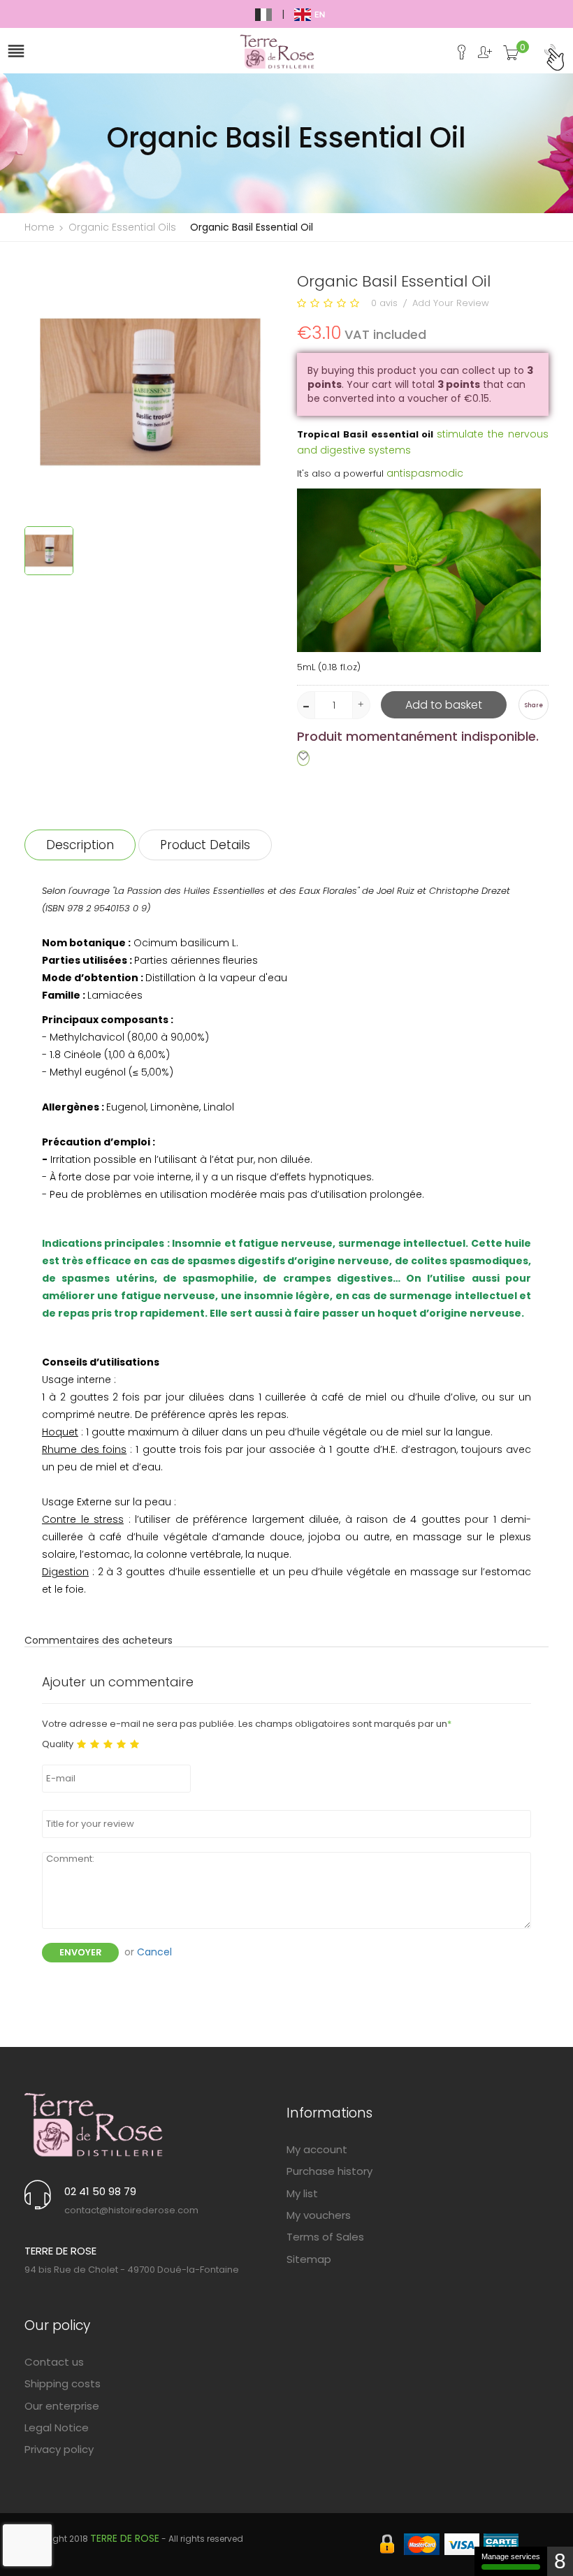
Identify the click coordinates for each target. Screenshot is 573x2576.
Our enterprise (62, 2406)
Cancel (154, 1952)
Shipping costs (63, 2383)
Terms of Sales (325, 2237)
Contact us (54, 2362)
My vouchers (319, 2215)
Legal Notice (57, 2427)
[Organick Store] (94, 2124)
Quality (58, 1744)
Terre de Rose (125, 2538)
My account (317, 2149)
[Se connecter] (457, 56)
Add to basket (444, 705)
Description (80, 845)
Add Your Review (451, 303)
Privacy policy (59, 2449)
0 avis (384, 303)
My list (302, 2193)
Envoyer (80, 1952)
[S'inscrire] (480, 56)
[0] (511, 57)
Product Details (205, 845)
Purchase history (329, 2171)
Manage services (511, 2556)
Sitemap (309, 2259)
